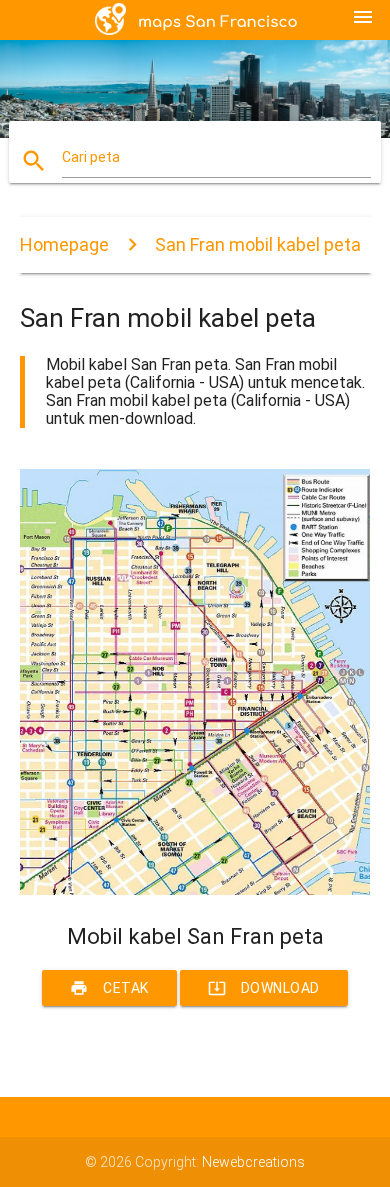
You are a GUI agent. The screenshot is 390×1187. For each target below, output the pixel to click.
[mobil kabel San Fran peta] (195, 890)
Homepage (64, 244)
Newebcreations (253, 1162)
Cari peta (91, 157)
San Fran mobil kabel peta (258, 244)
